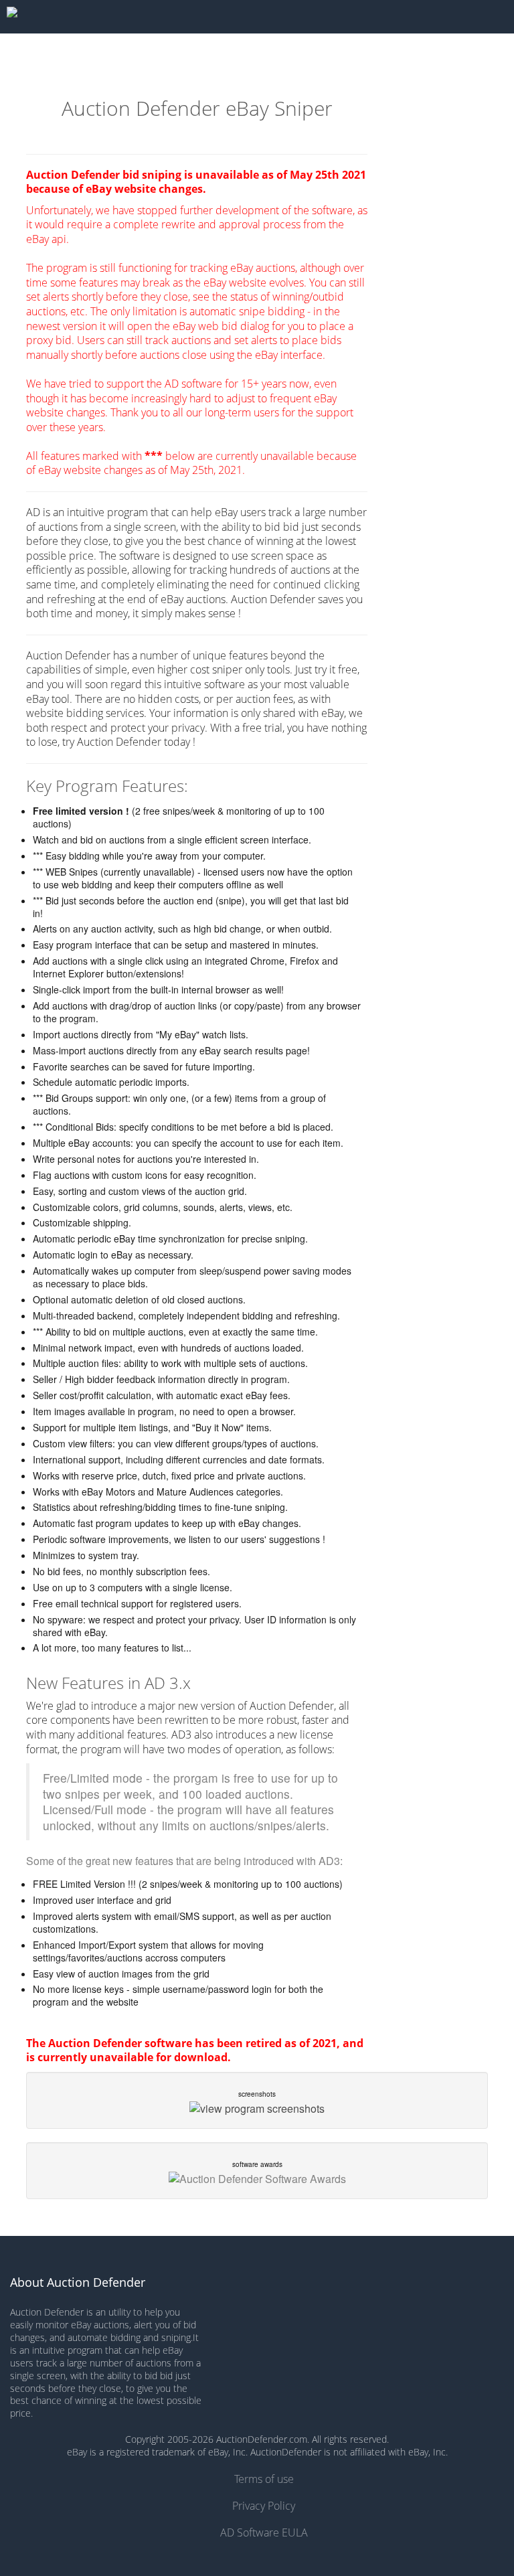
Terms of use (264, 2479)
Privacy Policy (264, 2506)
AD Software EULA (264, 2532)
